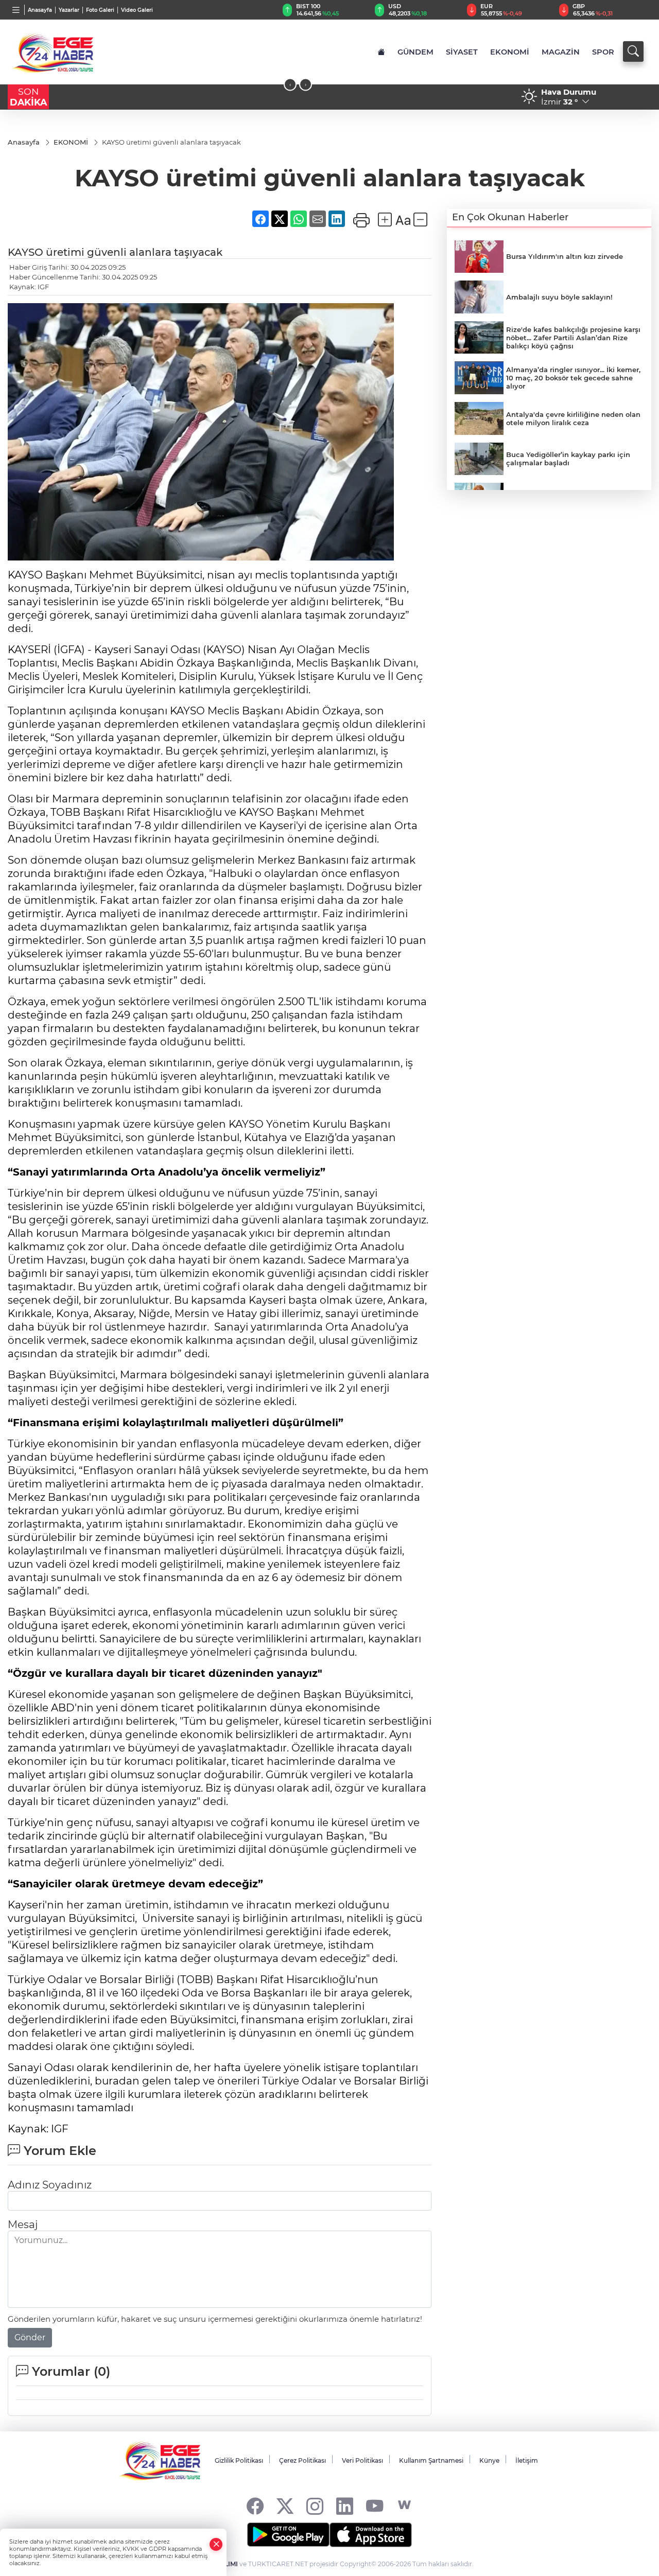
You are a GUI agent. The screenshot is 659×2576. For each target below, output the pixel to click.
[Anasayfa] (381, 52)
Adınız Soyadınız (50, 2185)
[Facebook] (255, 2505)
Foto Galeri (100, 10)
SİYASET (462, 52)
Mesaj (23, 2224)
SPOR (603, 52)
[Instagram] (315, 2505)
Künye (489, 2460)
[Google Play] (288, 2535)
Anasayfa (40, 10)
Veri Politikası (362, 2460)
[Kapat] (216, 2544)
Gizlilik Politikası (239, 2460)
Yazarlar (69, 10)
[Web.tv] (404, 2505)
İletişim (527, 2460)
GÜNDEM (415, 52)
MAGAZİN (561, 52)
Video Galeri (137, 10)
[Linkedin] (345, 2505)
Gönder (30, 2337)
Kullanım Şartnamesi (431, 2460)
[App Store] (371, 2535)
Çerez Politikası (302, 2460)
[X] (285, 2505)
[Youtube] (375, 2505)
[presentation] (290, 85)
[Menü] (16, 10)
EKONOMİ (510, 52)
